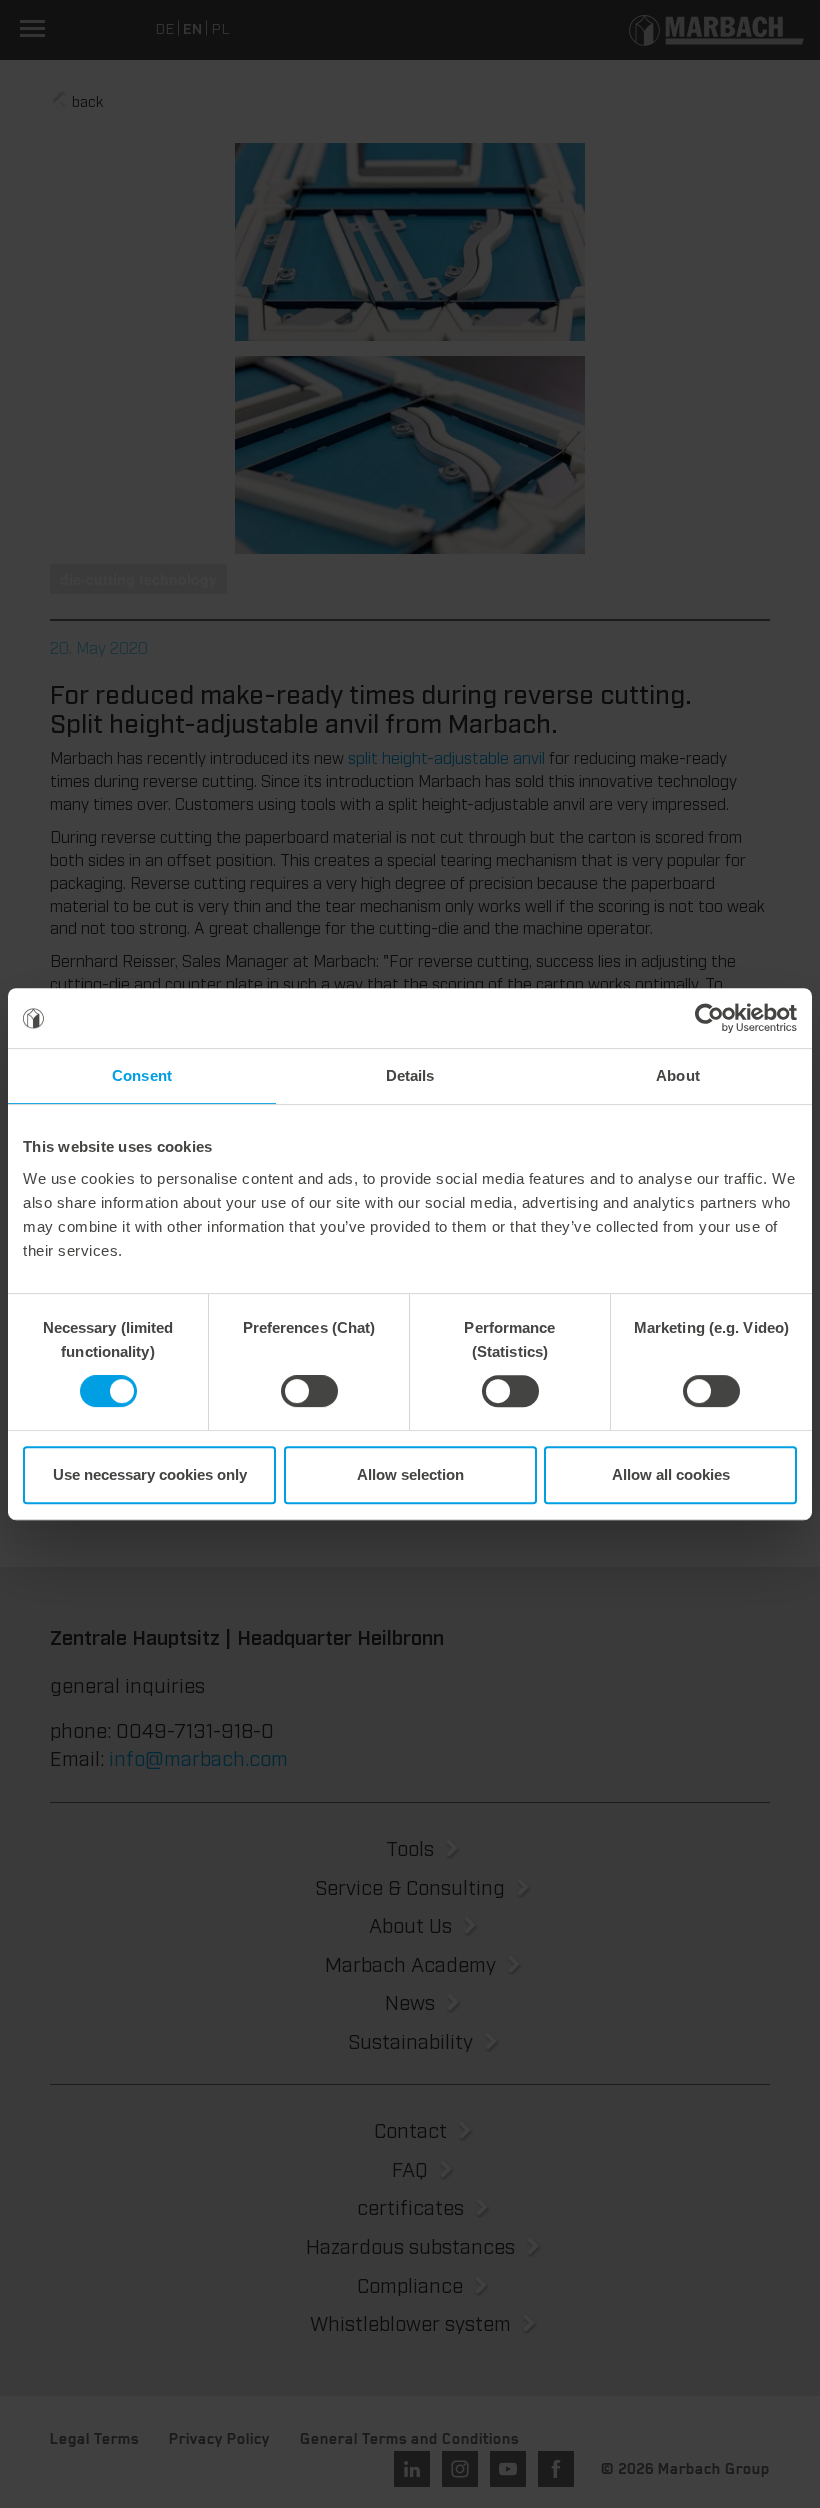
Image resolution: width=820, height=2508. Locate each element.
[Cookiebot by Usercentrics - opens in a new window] (709, 1018)
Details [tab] (410, 1075)
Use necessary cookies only (150, 1474)
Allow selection (410, 1474)
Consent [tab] (142, 1075)
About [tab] (678, 1075)
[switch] (309, 1391)
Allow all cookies (671, 1474)
